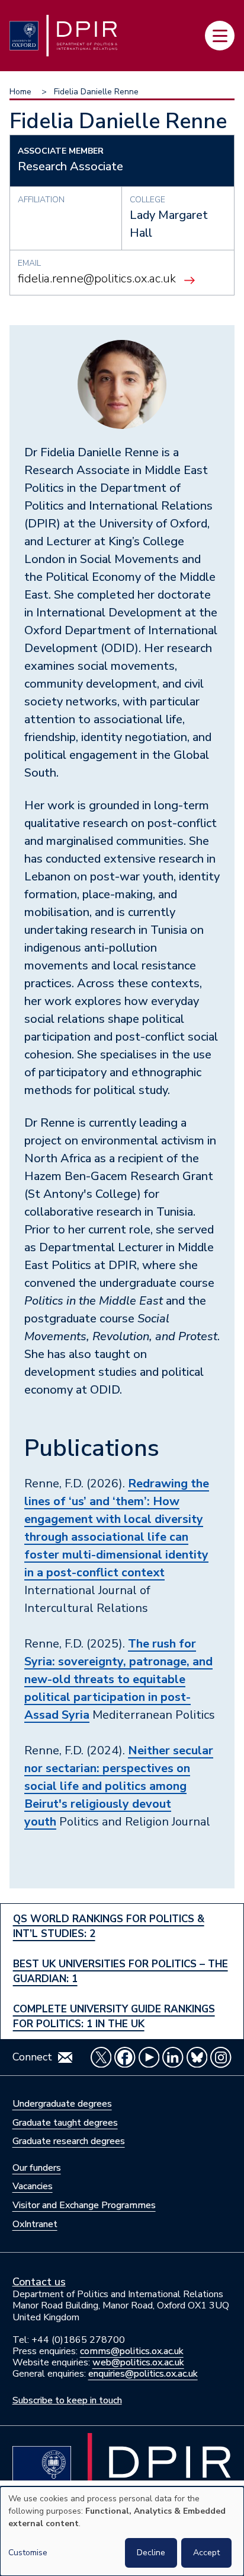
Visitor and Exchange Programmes (84, 2205)
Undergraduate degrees (62, 2104)
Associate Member (61, 151)
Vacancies (33, 2186)
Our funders (37, 2168)
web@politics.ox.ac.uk (138, 2362)
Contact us (39, 2282)
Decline (151, 2553)
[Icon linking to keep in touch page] (65, 2057)
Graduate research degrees (69, 2141)
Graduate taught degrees (65, 2123)
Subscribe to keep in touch (67, 2400)
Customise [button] (28, 2553)
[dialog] (122, 2531)
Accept (206, 2553)
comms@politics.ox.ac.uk (132, 2351)
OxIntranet (35, 2224)
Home (20, 92)
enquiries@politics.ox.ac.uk (143, 2374)
